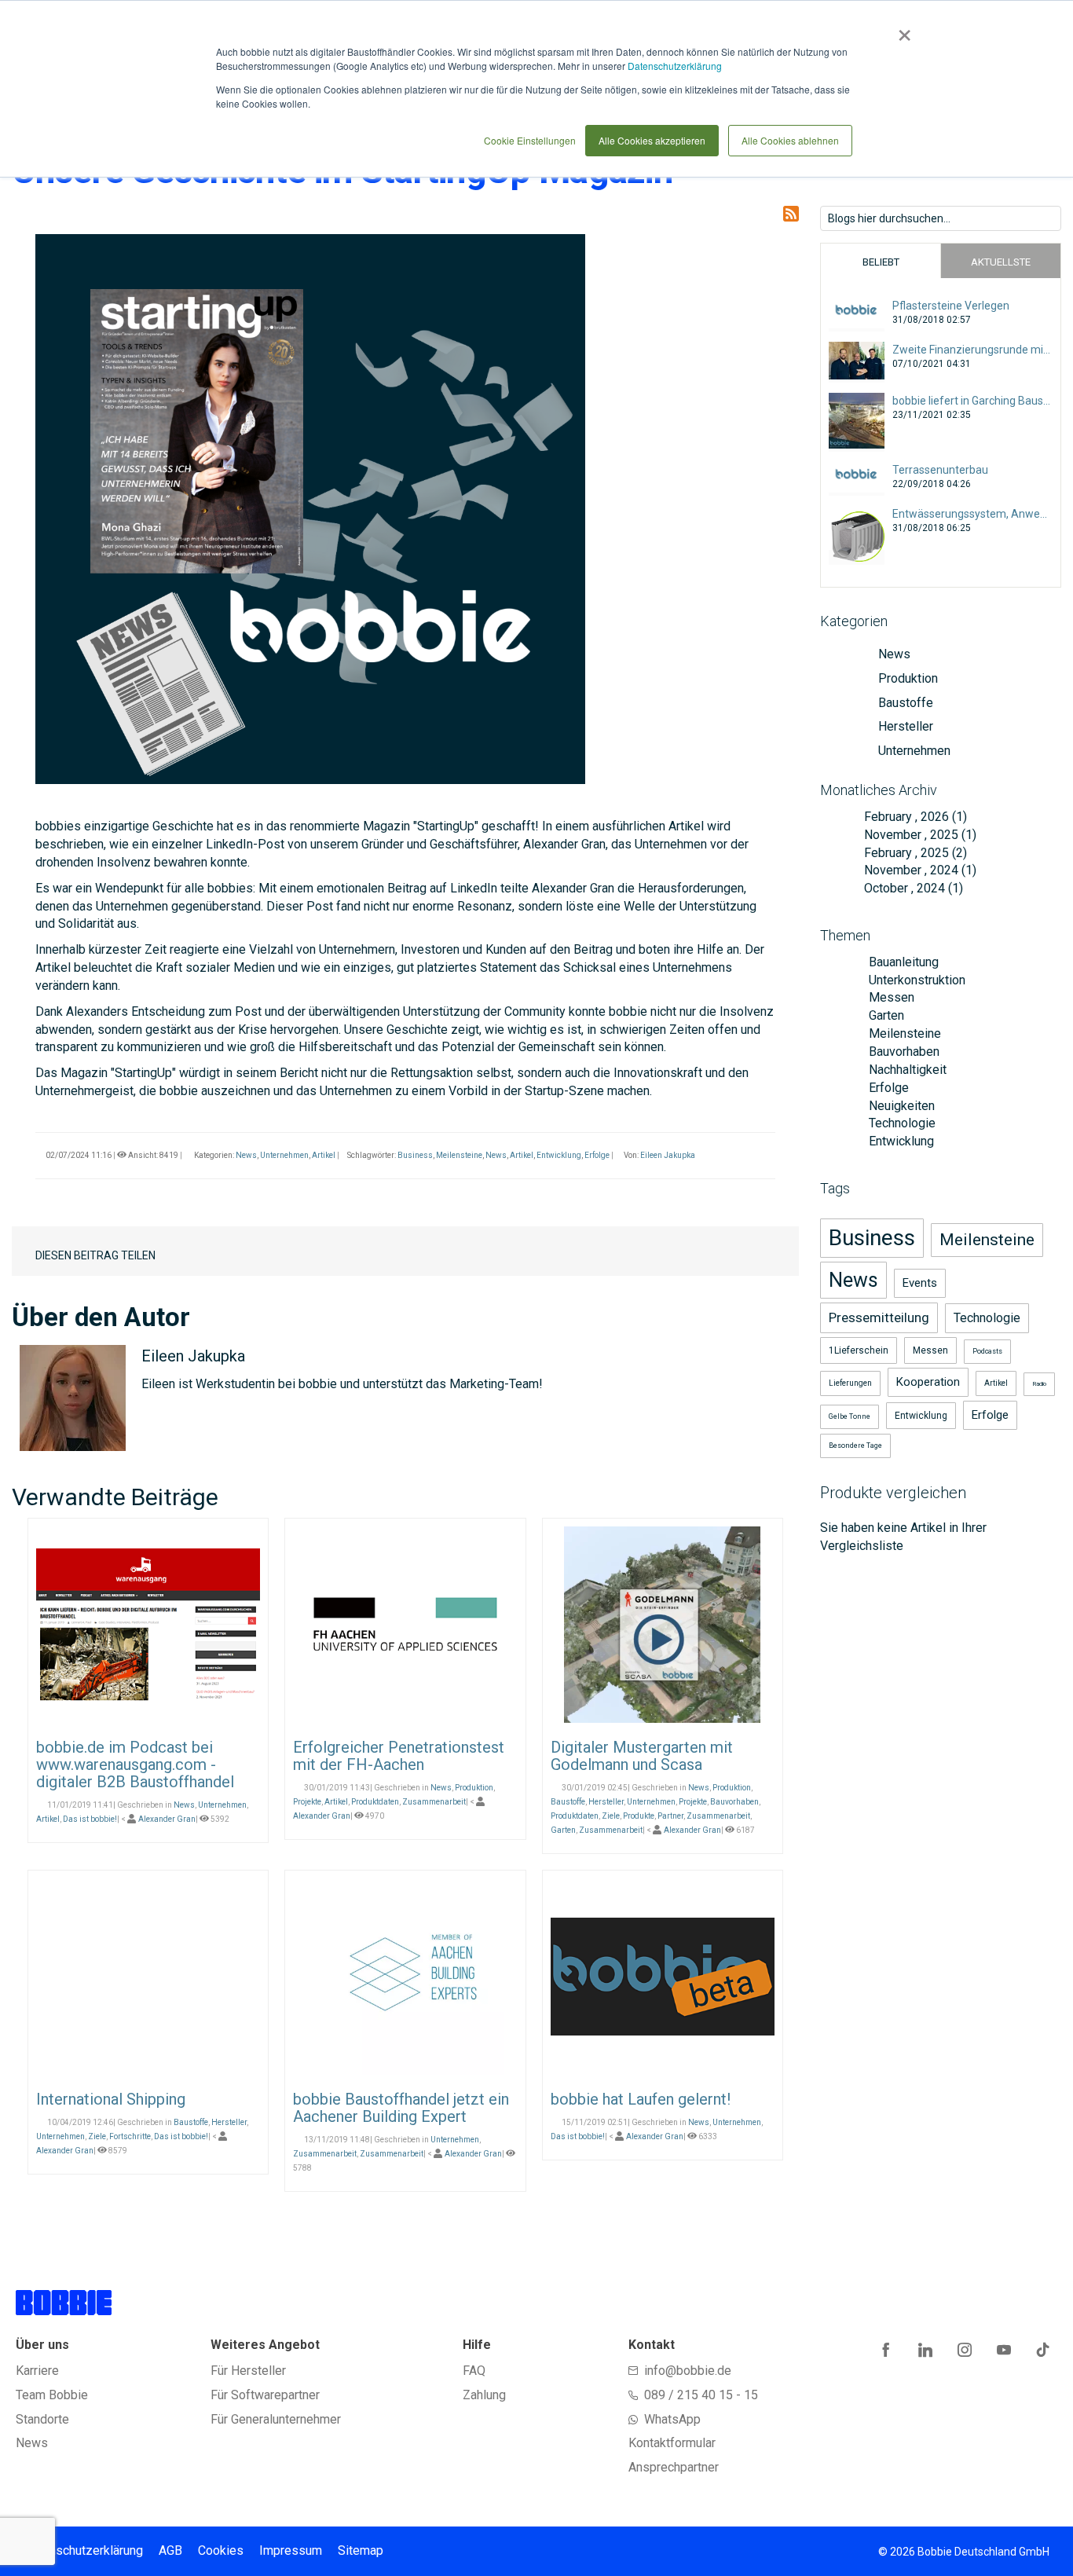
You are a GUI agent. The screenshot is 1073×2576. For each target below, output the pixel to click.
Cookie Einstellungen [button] (530, 140)
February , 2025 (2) (911, 853)
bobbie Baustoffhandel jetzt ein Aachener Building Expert (401, 2108)
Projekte (307, 1802)
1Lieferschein (859, 1350)
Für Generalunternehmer (276, 2419)
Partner (670, 1816)
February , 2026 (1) (911, 817)
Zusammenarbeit (434, 1802)
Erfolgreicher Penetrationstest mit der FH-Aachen (399, 1756)
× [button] (901, 30)
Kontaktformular (672, 2443)
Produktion (474, 1788)
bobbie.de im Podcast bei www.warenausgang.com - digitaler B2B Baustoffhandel (135, 1764)
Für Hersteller (248, 2371)
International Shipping (111, 2099)
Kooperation (928, 1382)
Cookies (221, 2550)
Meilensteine (459, 1155)
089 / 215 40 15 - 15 (701, 2395)
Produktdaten (375, 1802)
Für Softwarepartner (265, 2395)
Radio (1039, 1384)
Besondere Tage (855, 1446)
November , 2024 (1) (916, 870)
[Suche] (1049, 217)
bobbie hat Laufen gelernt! (641, 2099)
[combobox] (941, 218)
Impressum (291, 2550)
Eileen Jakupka (668, 1155)
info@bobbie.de (688, 2371)
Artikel (324, 1155)
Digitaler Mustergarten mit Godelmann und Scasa (642, 1756)
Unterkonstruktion (916, 980)
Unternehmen (284, 1155)
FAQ (474, 2371)
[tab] (881, 260)
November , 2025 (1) (916, 835)
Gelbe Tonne (850, 1416)
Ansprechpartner (674, 2467)
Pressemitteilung (879, 1317)
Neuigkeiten (900, 1106)
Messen (890, 997)
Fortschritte (130, 2136)
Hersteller (606, 1802)
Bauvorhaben (734, 1802)
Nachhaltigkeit (906, 1070)
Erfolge (597, 1155)
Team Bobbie (52, 2395)
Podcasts (987, 1351)
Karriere (37, 2371)
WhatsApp (672, 2419)
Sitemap (361, 2550)
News (246, 1155)
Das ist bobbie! (90, 1819)
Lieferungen (850, 1383)
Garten (563, 1830)
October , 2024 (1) (909, 888)
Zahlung (484, 2395)
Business (415, 1155)
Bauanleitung (902, 962)
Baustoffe (568, 1802)
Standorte (42, 2419)
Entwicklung (559, 1155)
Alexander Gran (167, 1819)
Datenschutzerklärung (675, 66)
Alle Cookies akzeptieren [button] (652, 140)
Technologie (901, 1123)
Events (920, 1283)
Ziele (611, 1816)
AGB (170, 2550)
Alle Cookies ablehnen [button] (790, 140)
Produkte (639, 1816)
